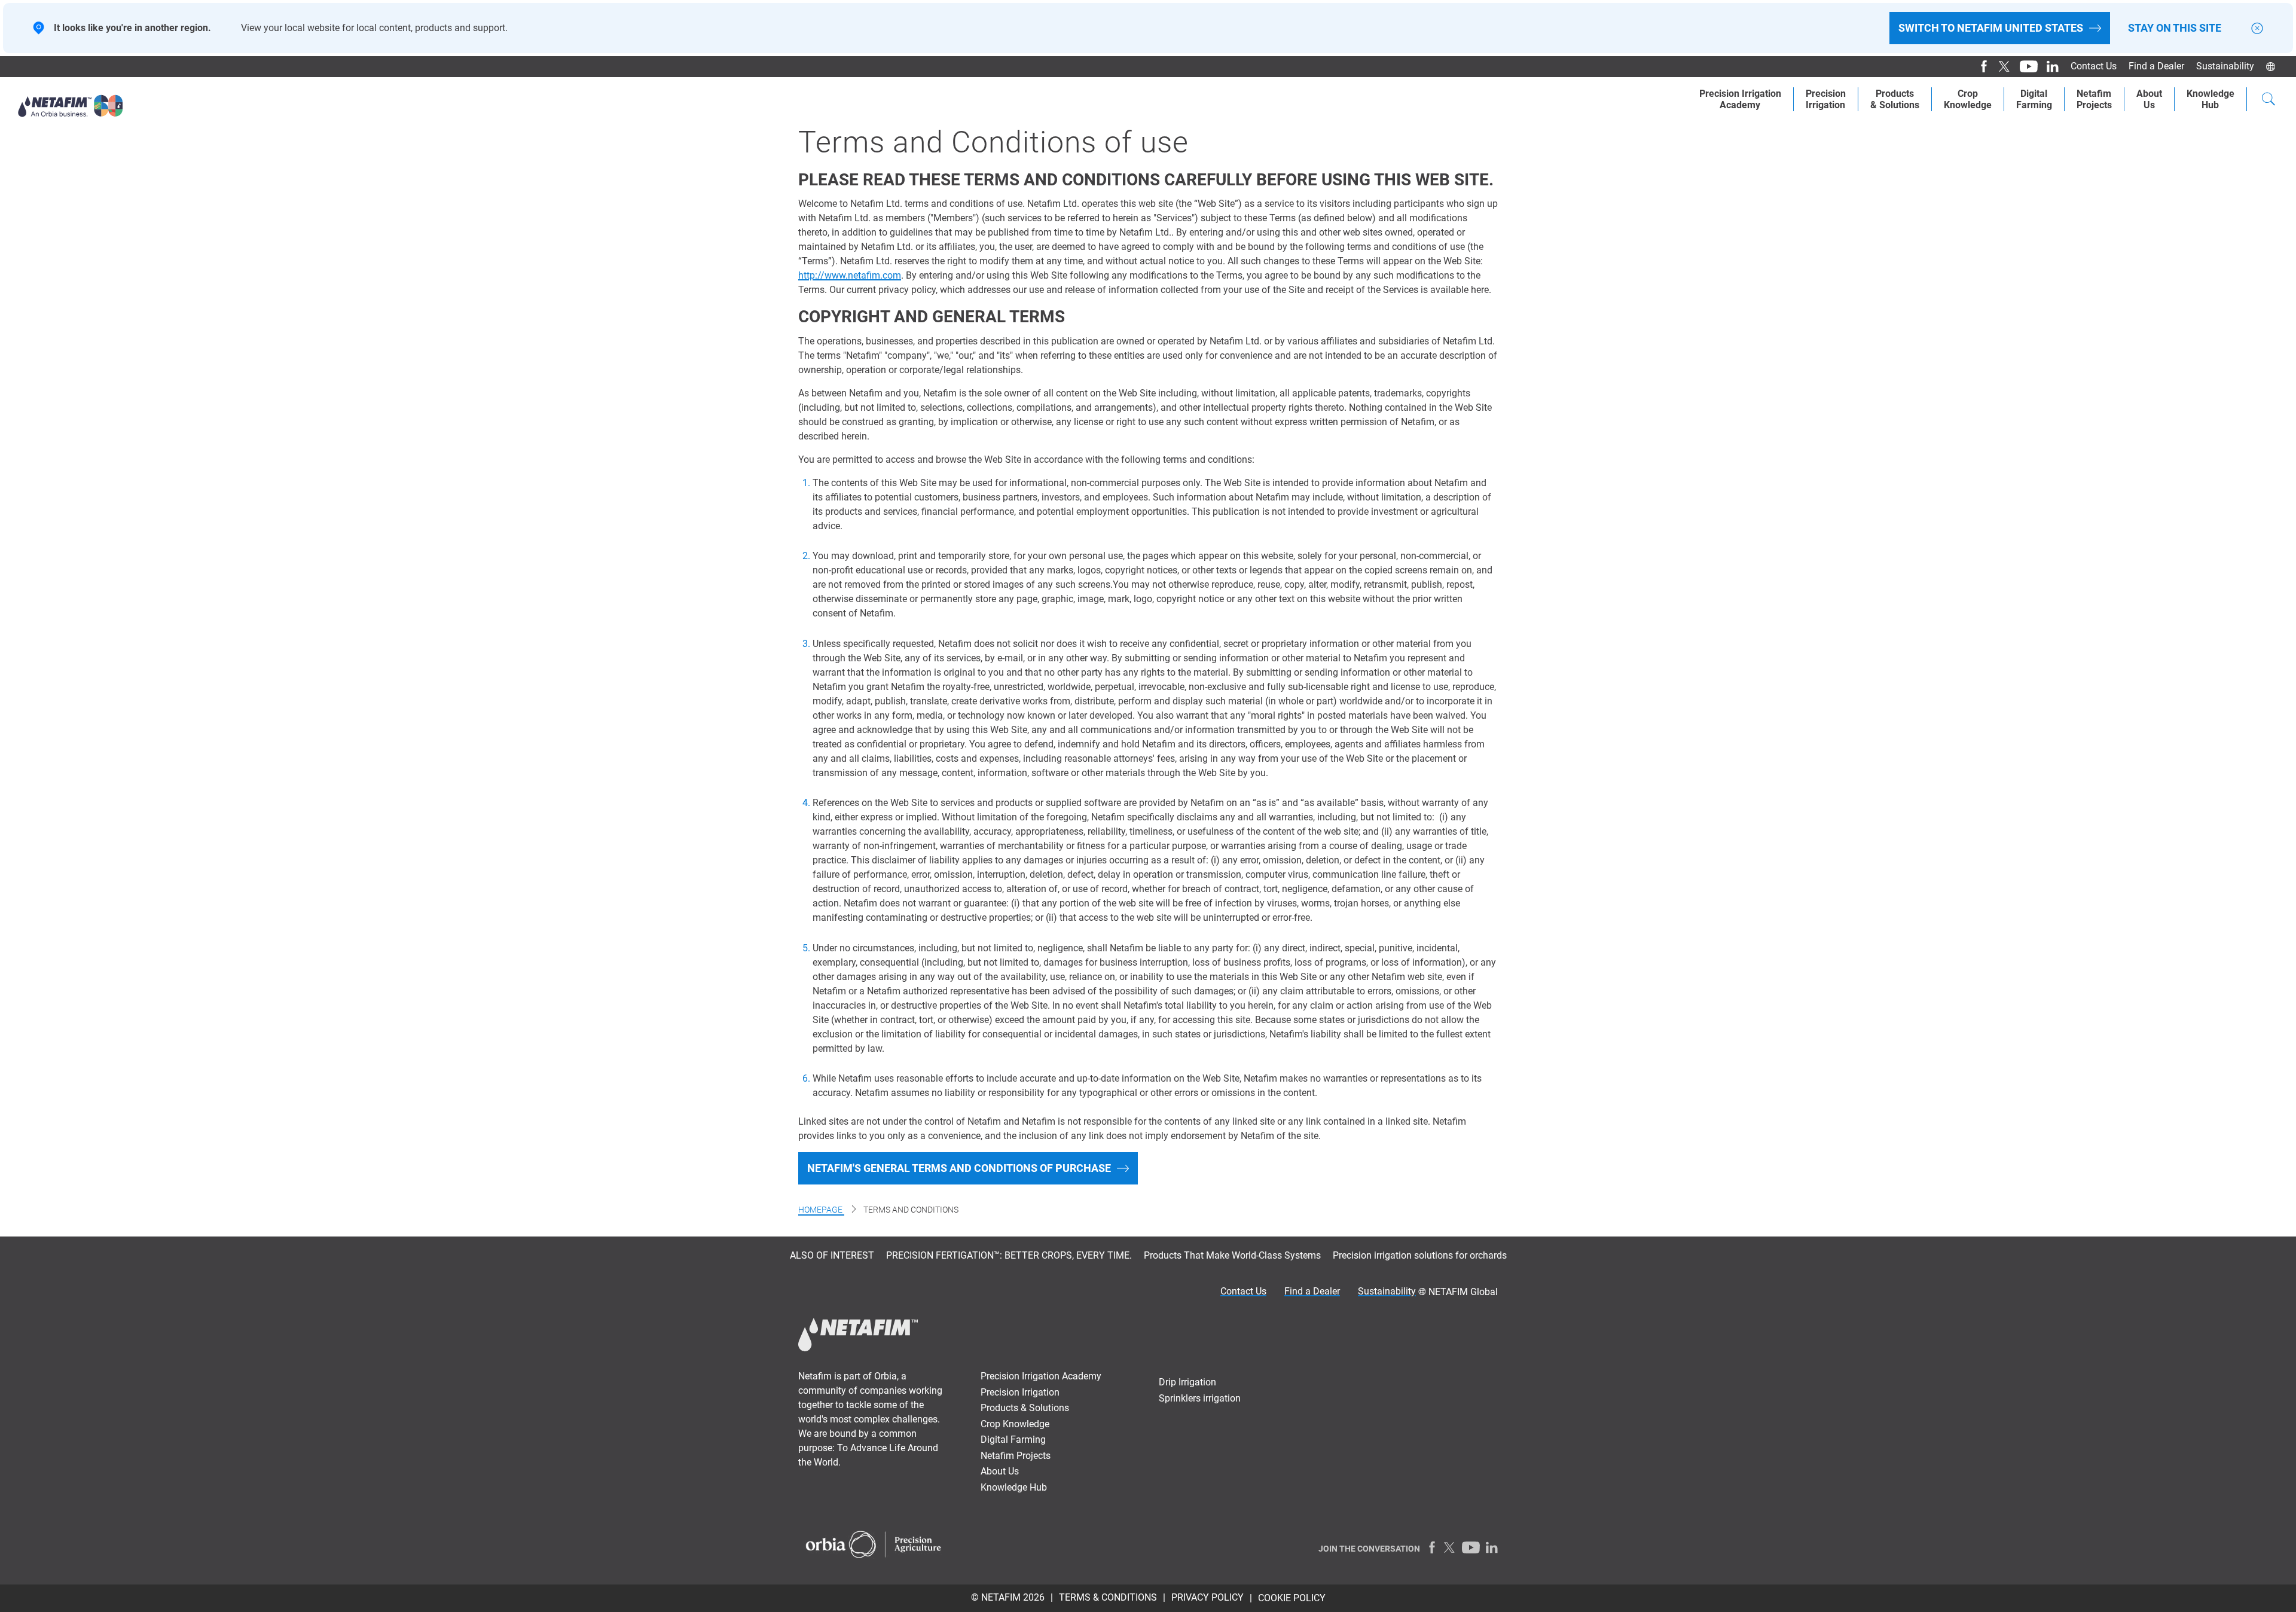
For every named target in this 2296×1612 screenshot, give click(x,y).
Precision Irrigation (1020, 1392)
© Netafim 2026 (1008, 1597)
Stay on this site (2175, 28)
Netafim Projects (1016, 1456)
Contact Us (2094, 66)
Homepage (821, 1210)
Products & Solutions (1895, 99)
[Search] (2268, 100)
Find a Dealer (2156, 66)
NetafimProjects (2094, 99)
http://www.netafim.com (850, 275)
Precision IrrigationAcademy (1740, 99)
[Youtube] (2024, 66)
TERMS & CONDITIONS (1108, 1597)
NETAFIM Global (1463, 1292)
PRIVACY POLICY (1207, 1597)
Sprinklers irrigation (1200, 1398)
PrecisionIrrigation (1826, 99)
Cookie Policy (1292, 1598)
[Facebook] (1979, 66)
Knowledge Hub (1014, 1487)
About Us (2149, 99)
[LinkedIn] (2048, 66)
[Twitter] (2000, 66)
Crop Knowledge (1968, 99)
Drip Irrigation (1187, 1382)
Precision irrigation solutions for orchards (1420, 1255)
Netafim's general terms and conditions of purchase (959, 1168)
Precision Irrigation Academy (1041, 1376)
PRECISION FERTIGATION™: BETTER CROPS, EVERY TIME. (1009, 1255)
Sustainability (2225, 66)
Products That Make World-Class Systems (1232, 1255)
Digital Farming (2034, 99)
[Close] (2257, 28)
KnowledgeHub (2210, 99)
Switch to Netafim (1991, 28)
